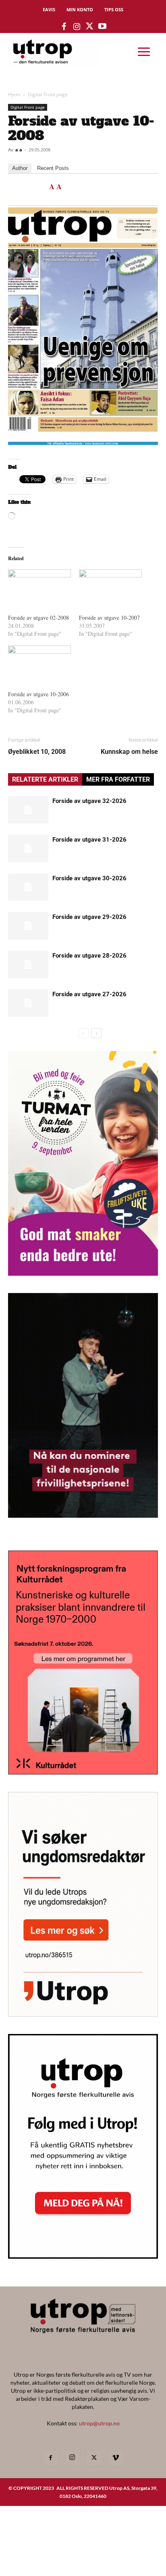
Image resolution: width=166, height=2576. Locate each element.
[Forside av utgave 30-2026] (28, 887)
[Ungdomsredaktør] (83, 2014)
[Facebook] (50, 2458)
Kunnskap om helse (129, 752)
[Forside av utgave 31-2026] (28, 849)
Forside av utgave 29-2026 (89, 917)
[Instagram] (72, 2458)
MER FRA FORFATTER (118, 779)
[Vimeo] (116, 2458)
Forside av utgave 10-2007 (109, 618)
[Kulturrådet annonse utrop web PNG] (83, 1772)
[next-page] (96, 1033)
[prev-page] (84, 1033)
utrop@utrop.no (99, 2423)
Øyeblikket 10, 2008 (37, 752)
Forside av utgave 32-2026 (89, 801)
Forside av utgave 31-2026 (89, 840)
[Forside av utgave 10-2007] (110, 587)
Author (20, 168)
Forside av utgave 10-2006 (38, 694)
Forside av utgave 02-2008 (38, 618)
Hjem (14, 94)
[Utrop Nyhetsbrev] (83, 2256)
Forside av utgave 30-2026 (89, 878)
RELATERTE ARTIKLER (45, 779)
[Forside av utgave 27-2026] (28, 1003)
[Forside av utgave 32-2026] (28, 810)
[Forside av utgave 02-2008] (39, 587)
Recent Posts (53, 168)
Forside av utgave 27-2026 (89, 994)
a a (19, 150)
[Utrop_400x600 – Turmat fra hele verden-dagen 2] (83, 1273)
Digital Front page (48, 94)
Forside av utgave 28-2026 (89, 956)
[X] (94, 2458)
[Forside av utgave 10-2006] (39, 663)
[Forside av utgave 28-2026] (28, 965)
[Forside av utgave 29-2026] (28, 926)
